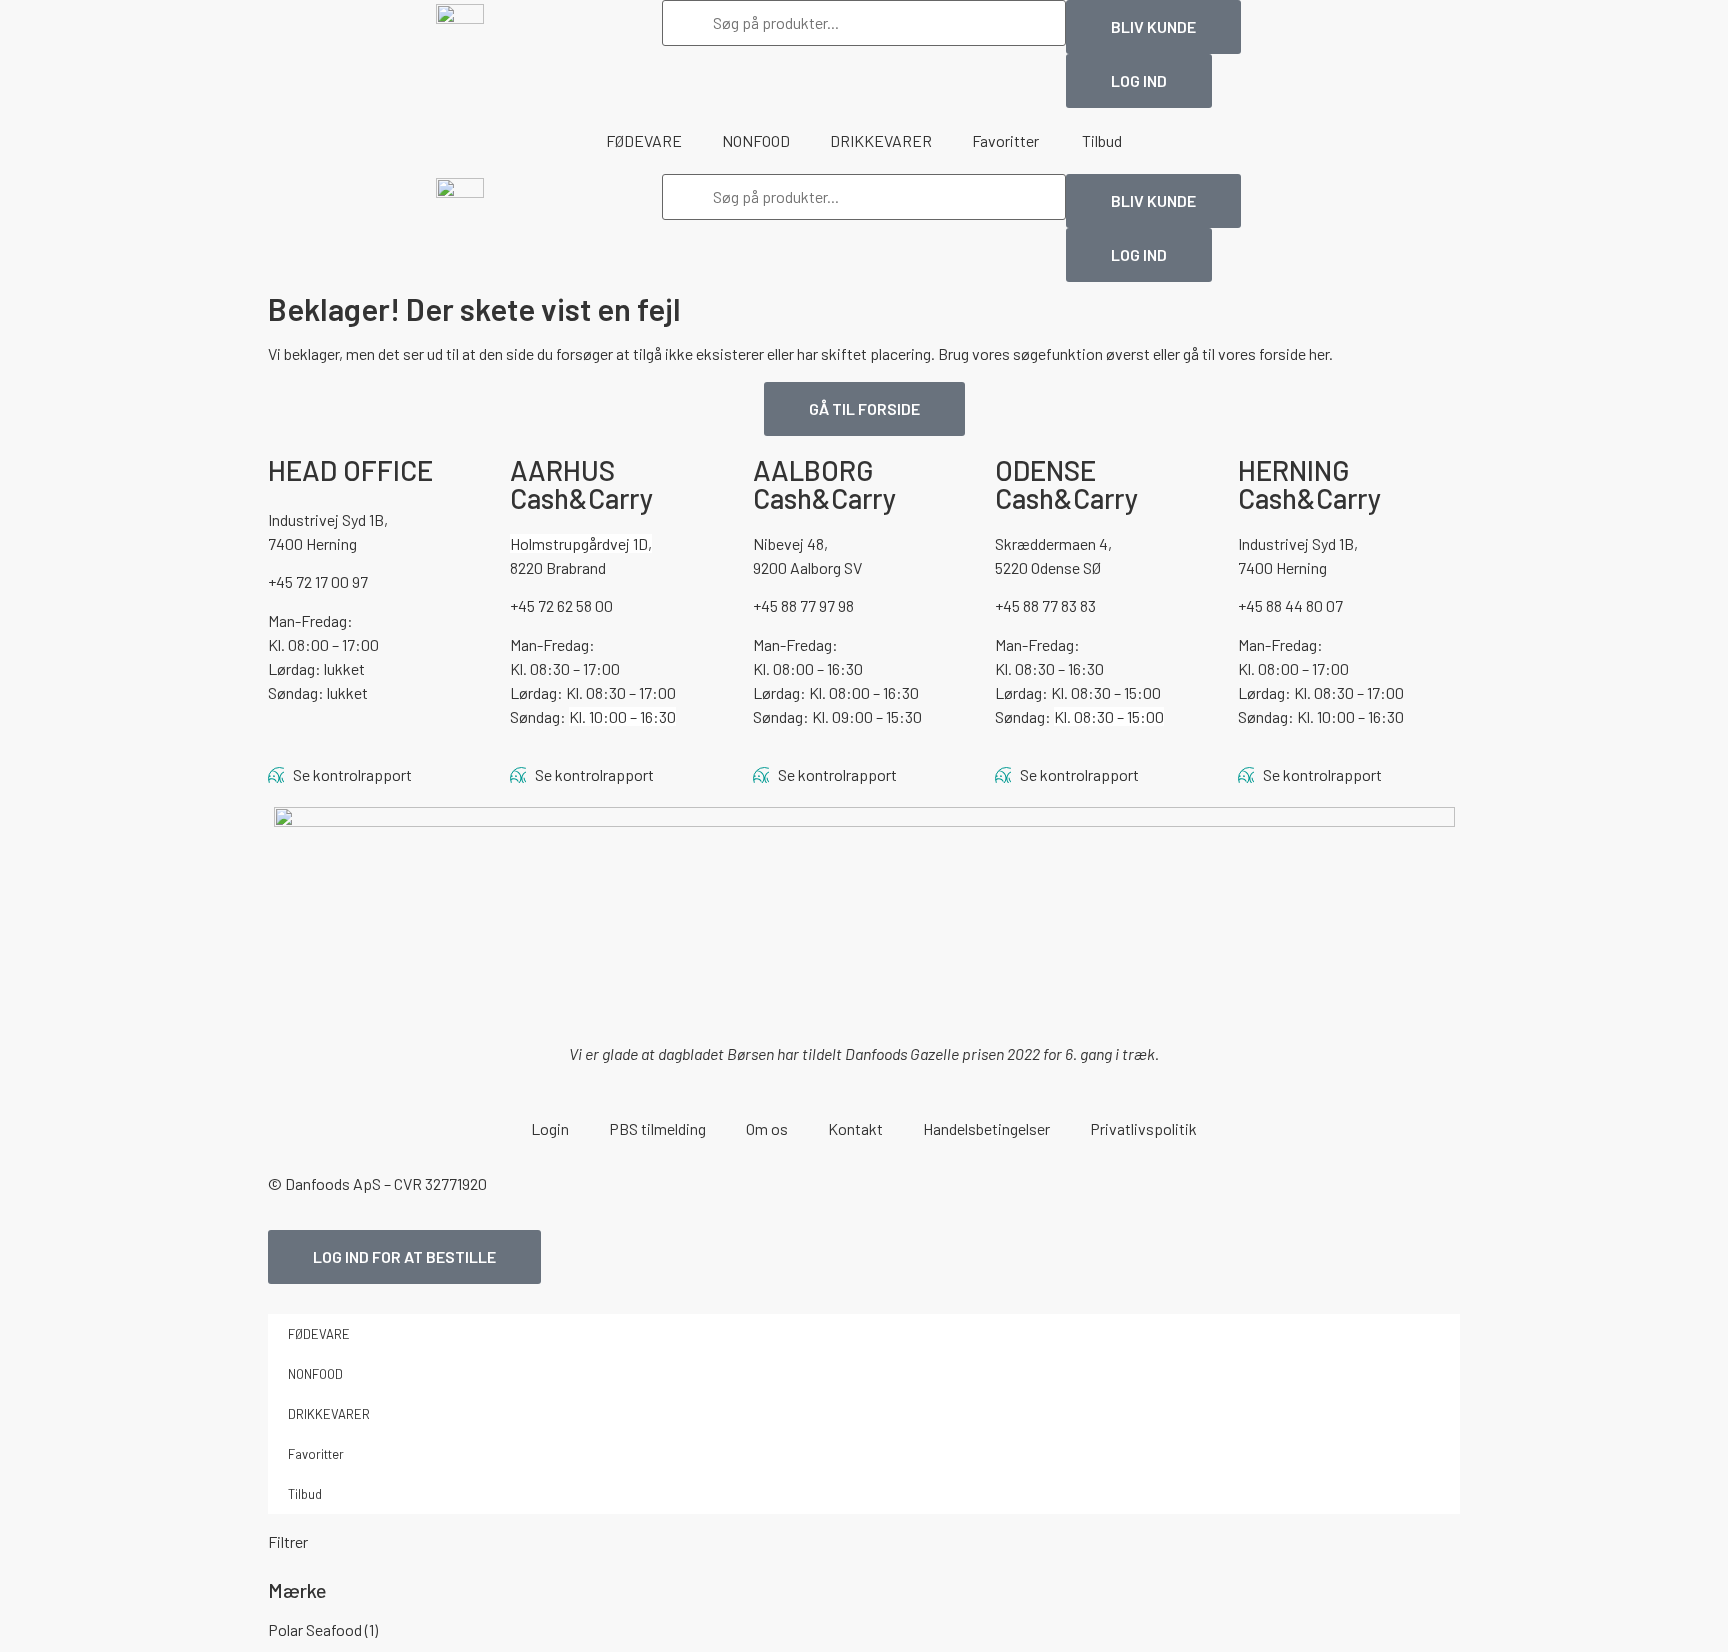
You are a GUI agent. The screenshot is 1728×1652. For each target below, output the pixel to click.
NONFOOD (756, 140)
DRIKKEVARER (881, 140)
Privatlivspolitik (1143, 1128)
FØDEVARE (644, 140)
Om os (767, 1128)
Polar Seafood (323, 1629)
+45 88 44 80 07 (1290, 605)
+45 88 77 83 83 (1045, 605)
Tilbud (1102, 140)
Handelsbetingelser (986, 1128)
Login (550, 1128)
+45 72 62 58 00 (561, 605)
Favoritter (1007, 140)
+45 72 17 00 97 (318, 581)
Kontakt (855, 1128)
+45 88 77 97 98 (803, 605)
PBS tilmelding (657, 1128)
